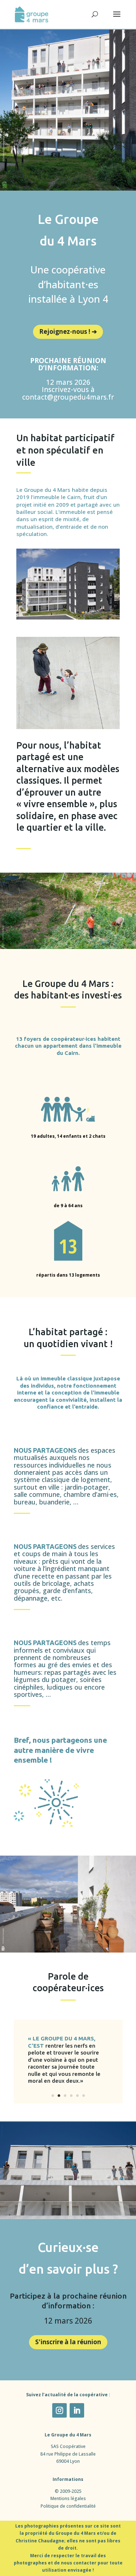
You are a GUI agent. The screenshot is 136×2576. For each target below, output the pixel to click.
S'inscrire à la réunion (68, 2342)
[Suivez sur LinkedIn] (77, 2410)
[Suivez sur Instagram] (59, 2410)
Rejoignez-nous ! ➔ (68, 331)
